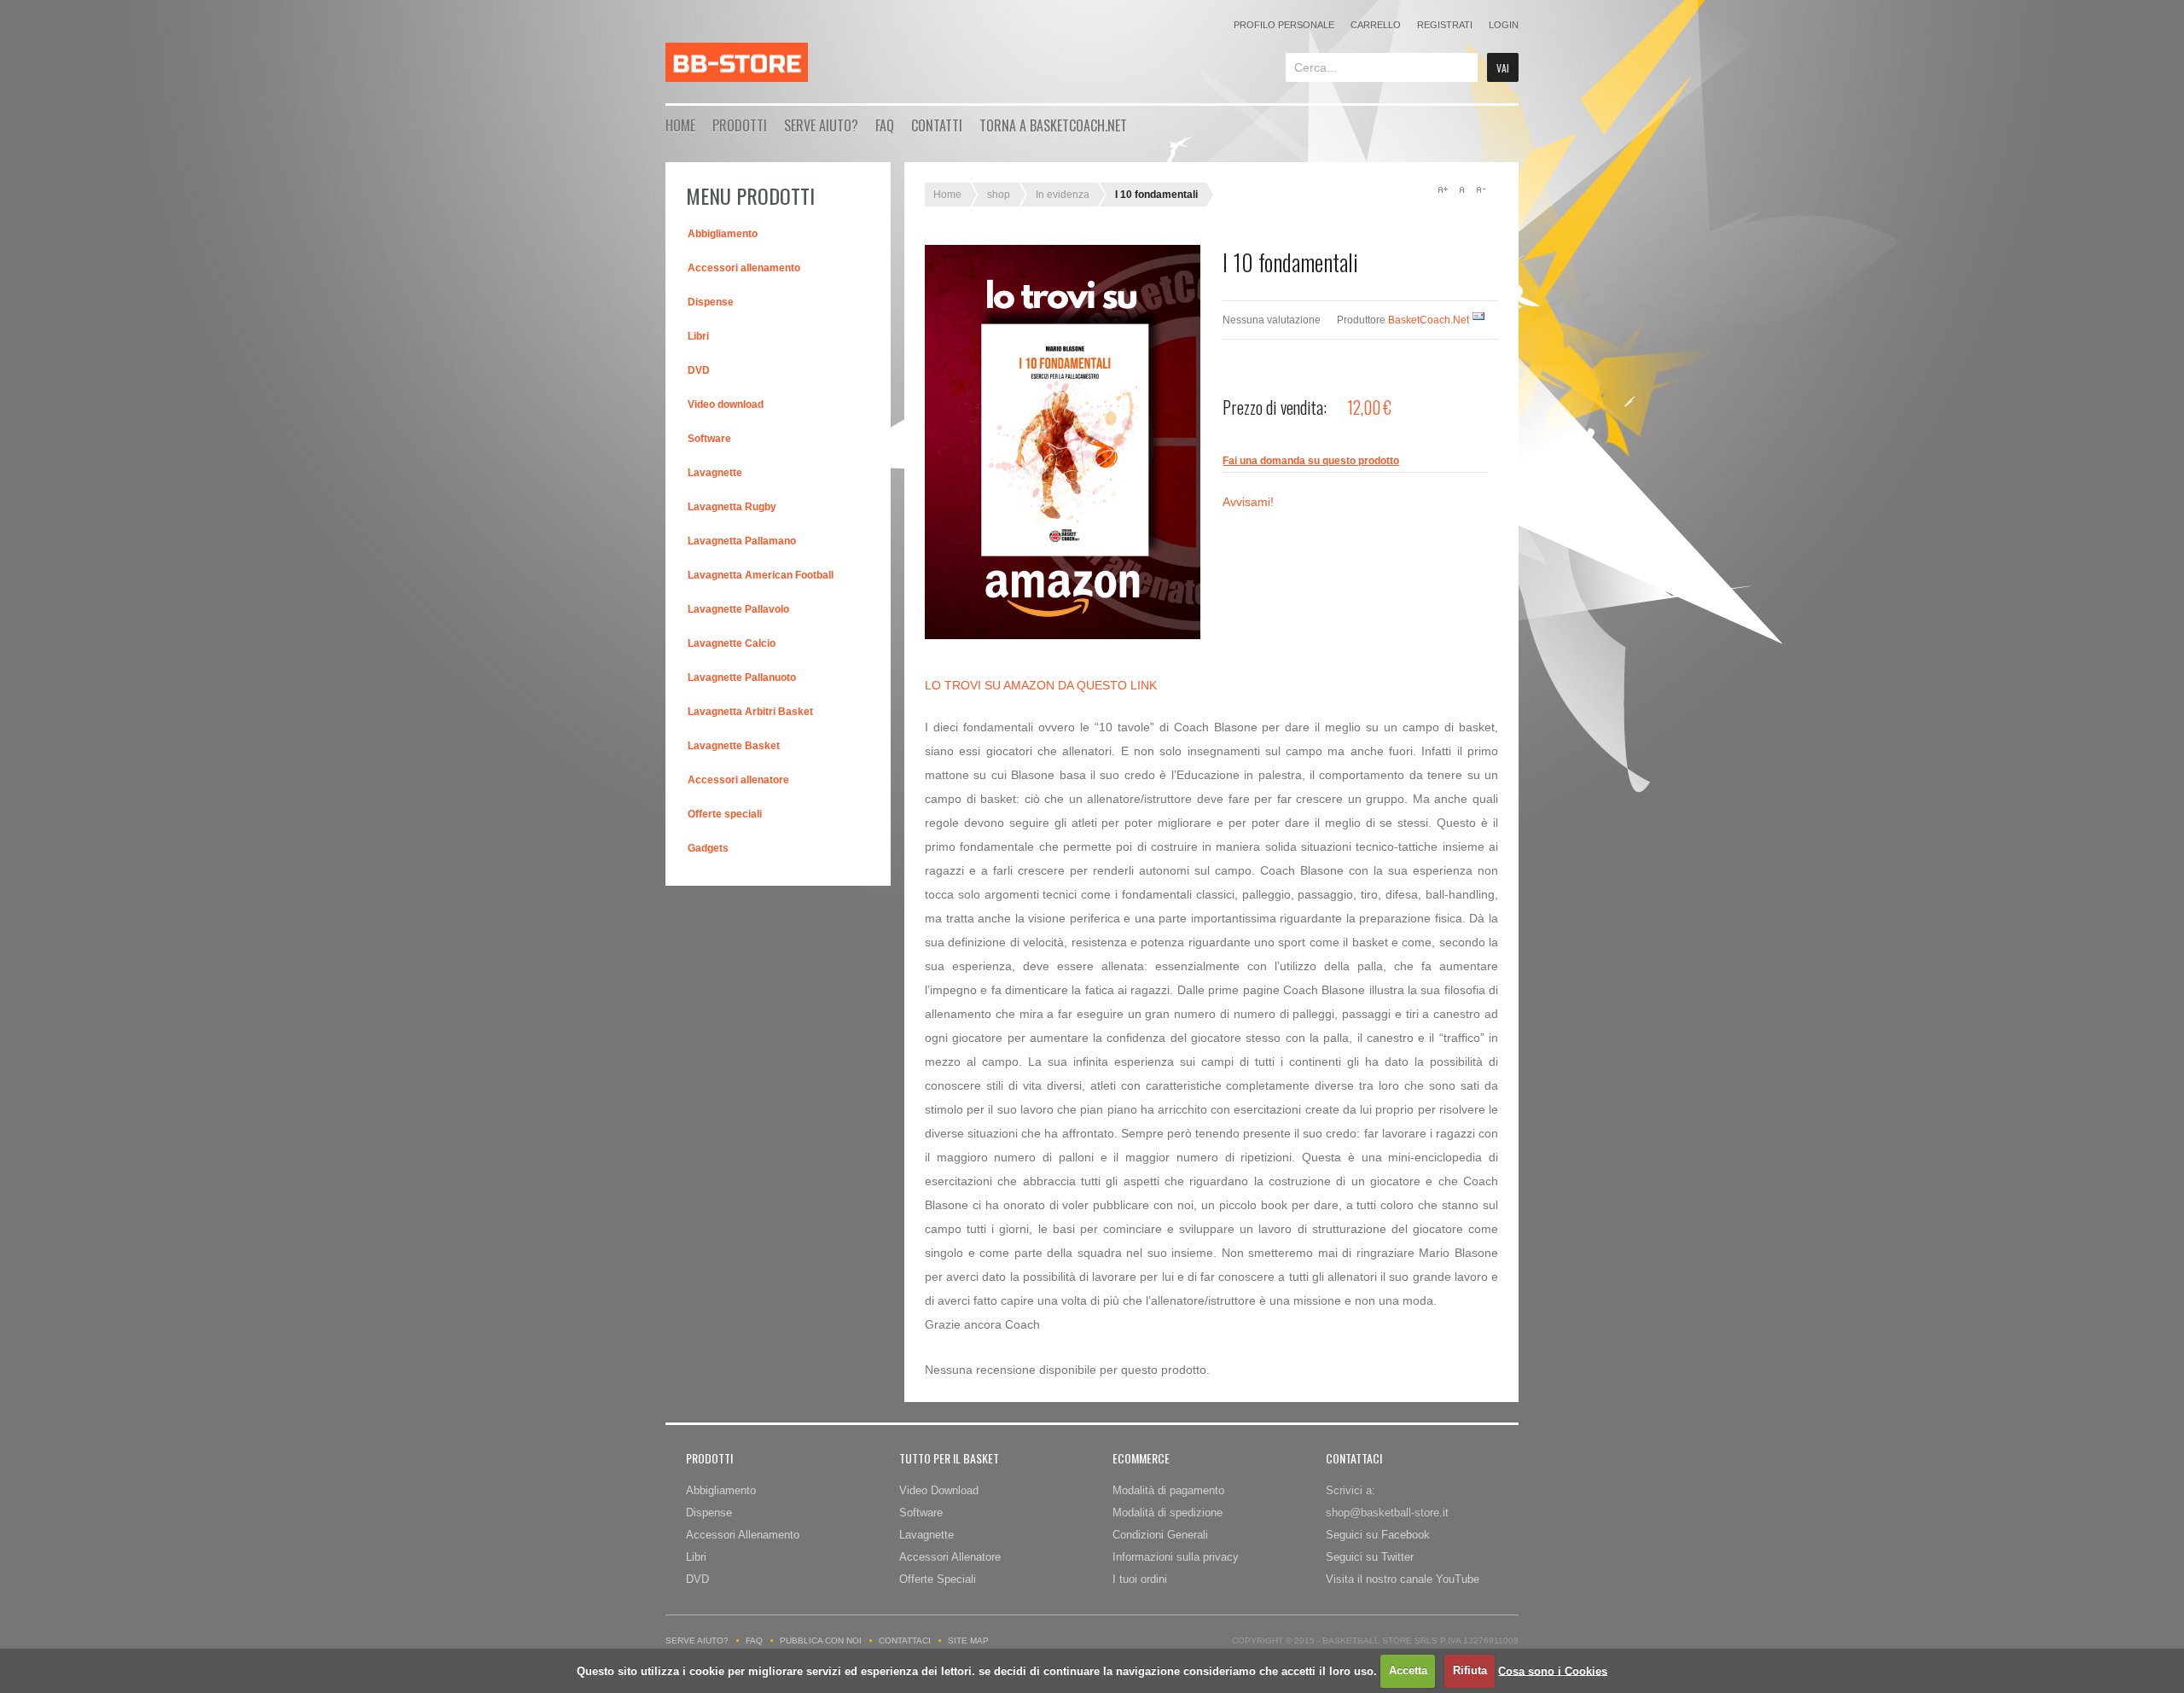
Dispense (711, 302)
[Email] (1478, 320)
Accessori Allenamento (743, 1535)
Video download (726, 404)
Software (709, 439)
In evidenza (1063, 195)
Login (1504, 25)
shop (999, 195)
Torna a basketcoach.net (1053, 125)
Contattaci (905, 1641)
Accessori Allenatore (950, 1557)
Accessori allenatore (738, 780)
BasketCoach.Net (1429, 320)
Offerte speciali (725, 814)
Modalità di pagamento (1168, 1490)
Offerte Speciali (938, 1579)
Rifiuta (1470, 1670)
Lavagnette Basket (734, 746)
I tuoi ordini (1140, 1579)
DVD (699, 370)
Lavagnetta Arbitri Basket (750, 712)
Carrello (1376, 25)
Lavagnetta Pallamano (742, 541)
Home (680, 125)
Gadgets (708, 848)
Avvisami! (1248, 502)
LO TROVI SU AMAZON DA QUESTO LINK (1041, 685)
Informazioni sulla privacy (1176, 1557)
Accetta (1408, 1670)
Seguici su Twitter (1370, 1557)
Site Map (968, 1641)
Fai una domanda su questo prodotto (1311, 461)
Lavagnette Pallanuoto (742, 678)
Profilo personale (1284, 25)
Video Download (939, 1490)
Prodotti (740, 125)
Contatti (937, 125)
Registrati (1445, 25)
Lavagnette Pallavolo (738, 609)
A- (1480, 189)
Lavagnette (715, 473)
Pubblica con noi (821, 1641)
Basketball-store (737, 62)
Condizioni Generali (1160, 1535)
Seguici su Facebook (1378, 1535)
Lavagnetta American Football (761, 575)
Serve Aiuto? (821, 125)
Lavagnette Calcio (732, 643)
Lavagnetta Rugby (732, 507)
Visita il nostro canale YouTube (1403, 1579)
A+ (1443, 189)
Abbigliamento (723, 234)
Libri (698, 336)
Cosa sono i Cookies (1553, 1670)
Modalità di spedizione (1168, 1513)
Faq (885, 125)
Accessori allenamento (744, 268)
